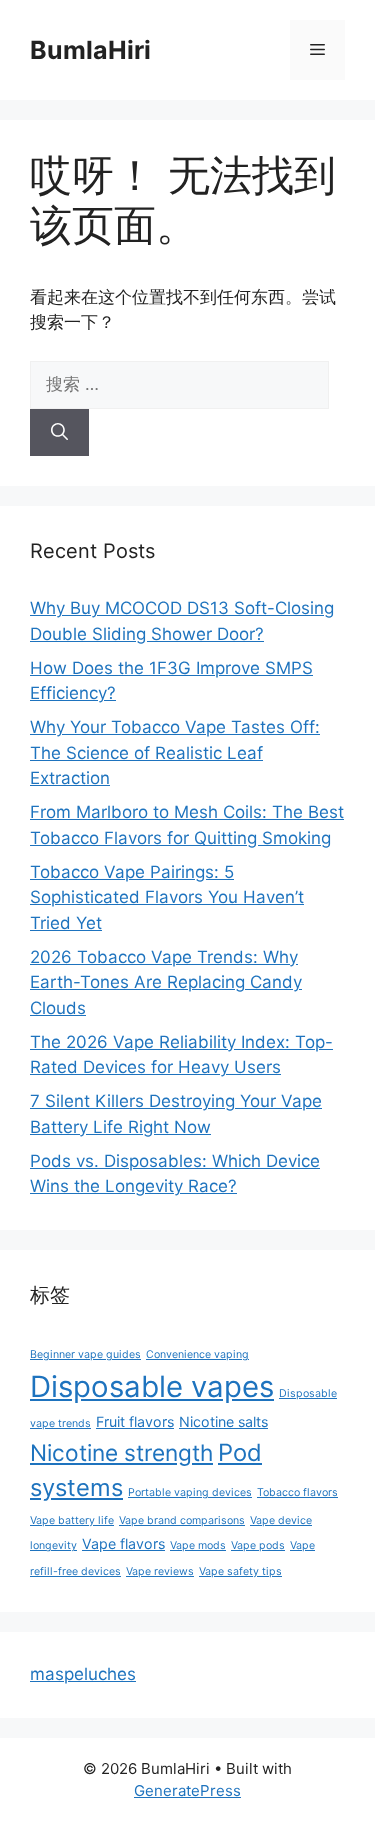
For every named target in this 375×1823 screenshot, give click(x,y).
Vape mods (198, 1545)
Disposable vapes (152, 1386)
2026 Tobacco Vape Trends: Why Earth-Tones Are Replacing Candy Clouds (166, 982)
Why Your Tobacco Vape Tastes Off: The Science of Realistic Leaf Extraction (175, 752)
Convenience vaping (197, 1354)
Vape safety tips (240, 1571)
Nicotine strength (121, 1452)
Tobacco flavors (297, 1492)
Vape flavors (123, 1543)
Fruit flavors (135, 1421)
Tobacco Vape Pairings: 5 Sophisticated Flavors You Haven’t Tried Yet (167, 897)
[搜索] (59, 433)
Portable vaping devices (190, 1492)
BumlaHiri (90, 50)
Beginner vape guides (85, 1354)
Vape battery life (72, 1520)
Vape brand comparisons (182, 1520)
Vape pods (258, 1545)
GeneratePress (187, 1790)
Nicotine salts (223, 1421)
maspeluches (83, 1674)
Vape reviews (160, 1571)
